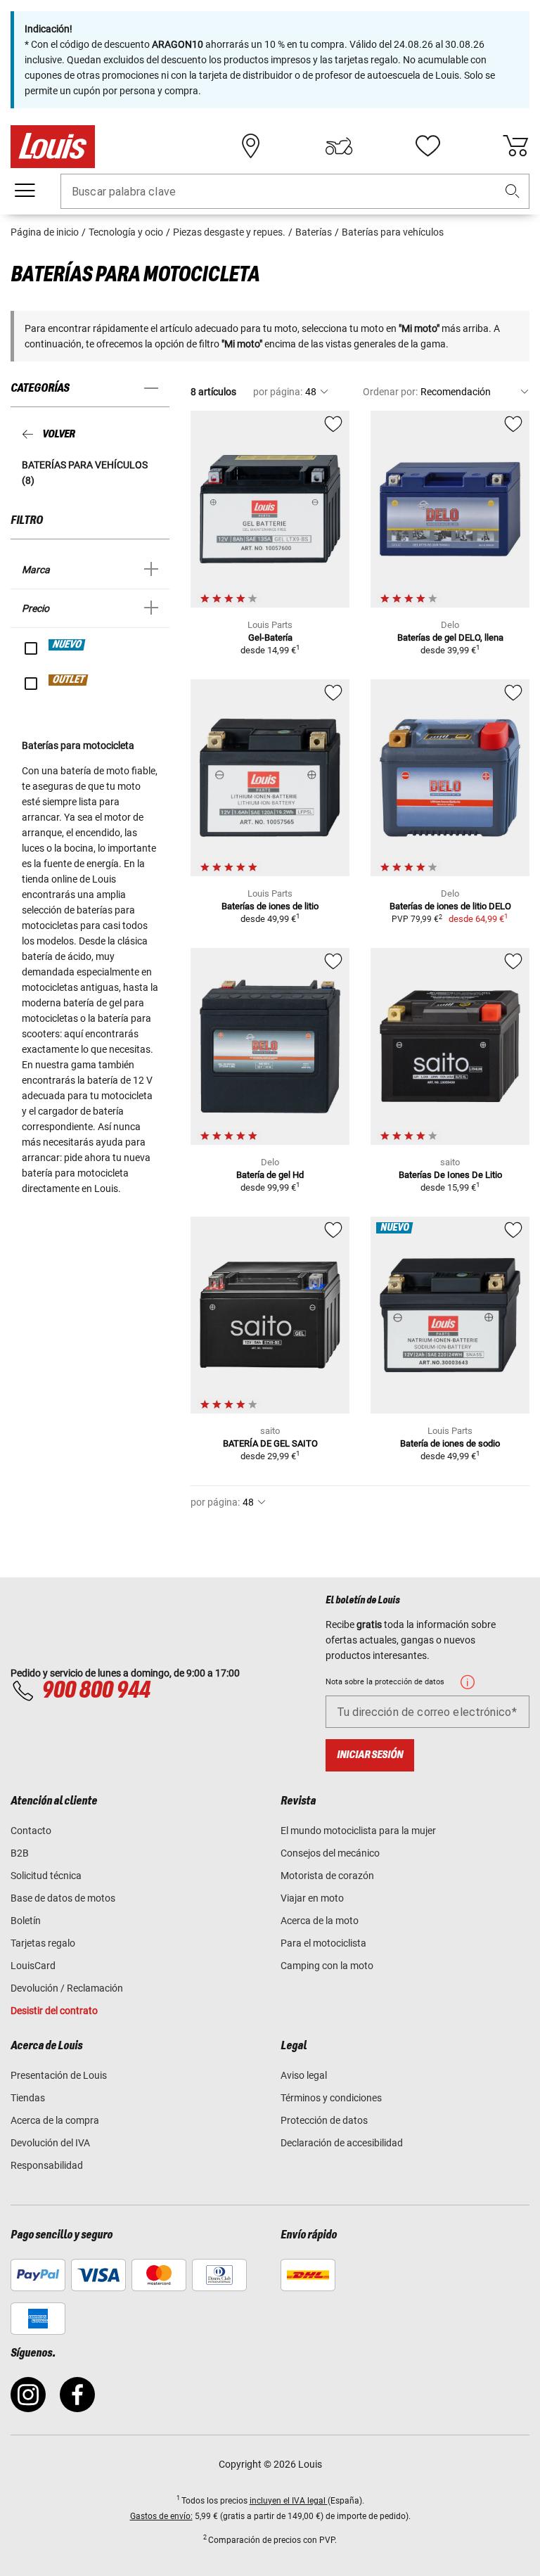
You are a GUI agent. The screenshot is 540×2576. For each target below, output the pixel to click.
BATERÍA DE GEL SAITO (270, 1443)
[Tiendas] (251, 146)
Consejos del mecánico (330, 1853)
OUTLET (69, 680)
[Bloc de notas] (427, 146)
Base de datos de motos (63, 1898)
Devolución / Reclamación (67, 1988)
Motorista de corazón (327, 1876)
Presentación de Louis (59, 2075)
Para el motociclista (323, 1943)
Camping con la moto (327, 1966)
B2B (20, 1853)
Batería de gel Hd (270, 1175)
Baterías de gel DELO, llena (450, 637)
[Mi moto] (339, 146)
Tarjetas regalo (43, 1943)
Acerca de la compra (55, 2120)
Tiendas (28, 2098)
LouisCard (33, 1966)
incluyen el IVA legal (289, 2501)
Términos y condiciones (331, 2098)
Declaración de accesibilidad (342, 2143)
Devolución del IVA (50, 2143)
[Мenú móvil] (25, 191)
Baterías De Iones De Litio (450, 1175)
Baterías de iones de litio (270, 906)
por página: (278, 392)
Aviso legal (304, 2075)
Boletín (26, 1921)
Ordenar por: (390, 392)
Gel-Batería (270, 637)
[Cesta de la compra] (515, 146)
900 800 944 (96, 1691)
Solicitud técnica (46, 1876)
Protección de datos (324, 2120)
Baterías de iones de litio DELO (450, 906)
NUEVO (67, 645)
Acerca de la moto (320, 1921)
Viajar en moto (312, 1898)
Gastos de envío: (161, 2516)
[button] (513, 192)
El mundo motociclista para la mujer (358, 1831)
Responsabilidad (47, 2165)
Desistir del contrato (54, 2011)
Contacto (31, 1831)
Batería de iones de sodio (450, 1443)
